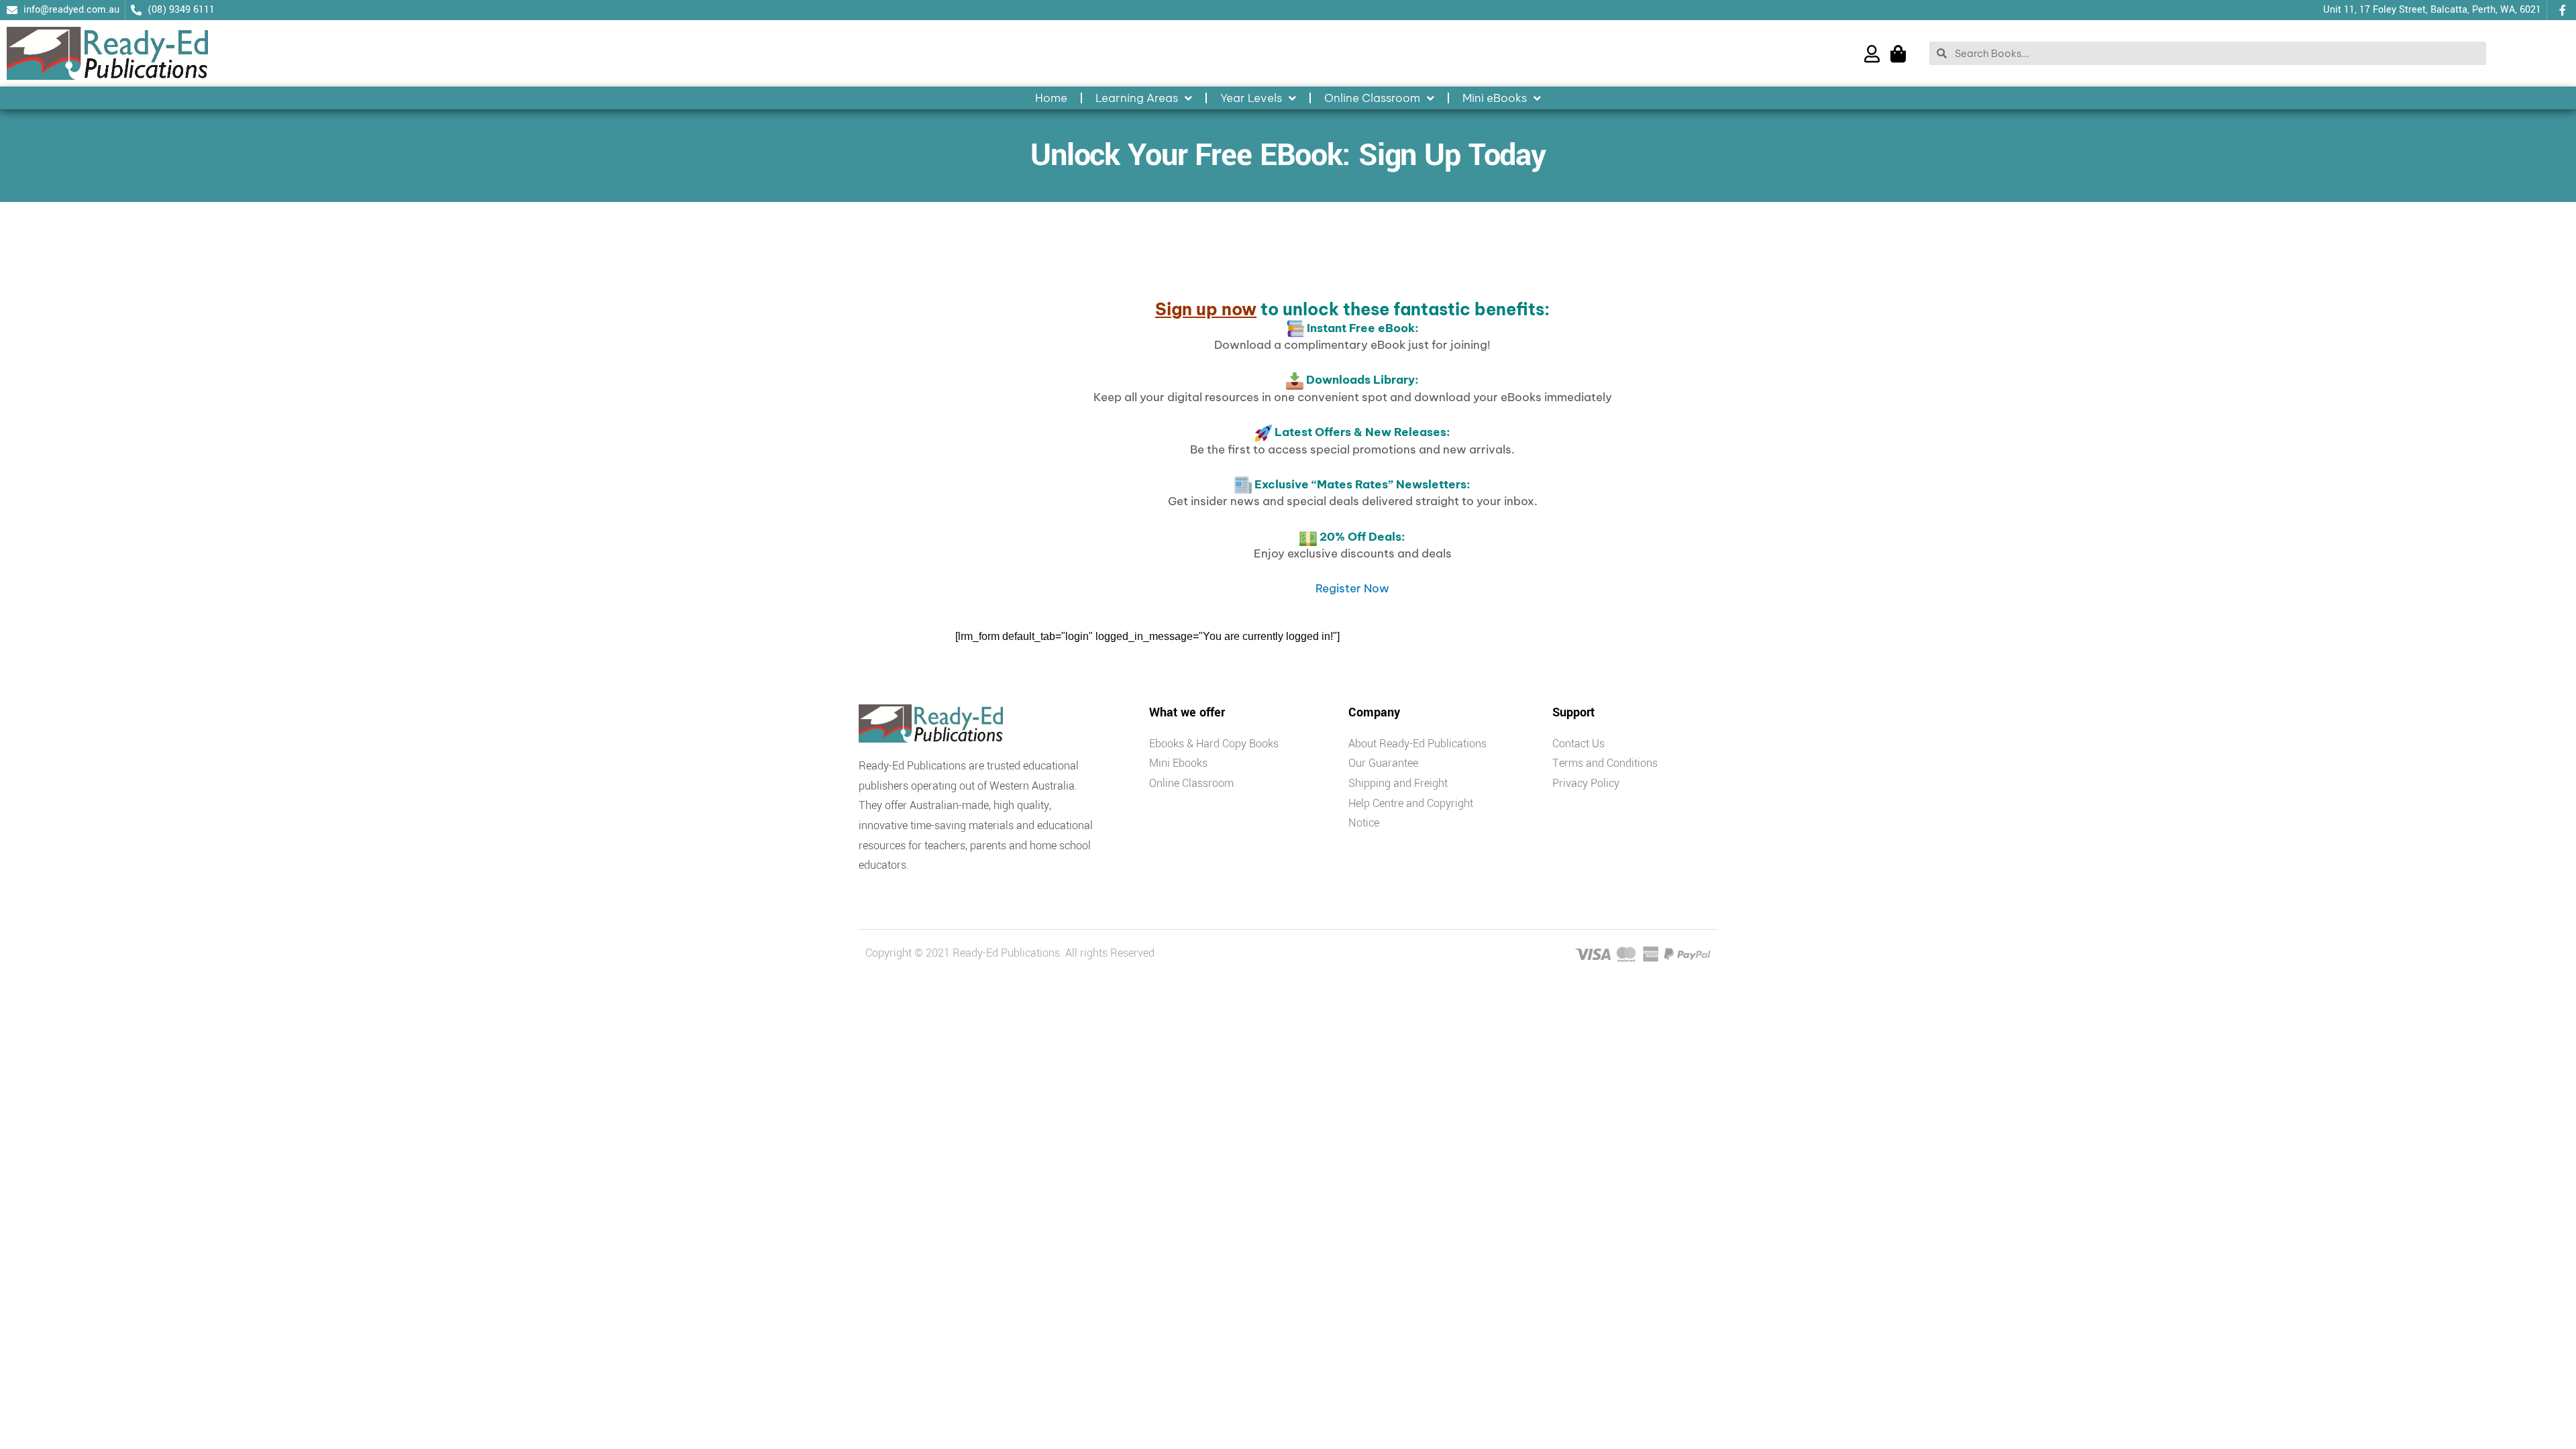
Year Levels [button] (1251, 98)
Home (1051, 98)
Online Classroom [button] (1372, 98)
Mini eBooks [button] (1495, 98)
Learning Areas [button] (1137, 98)
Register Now (1352, 588)
